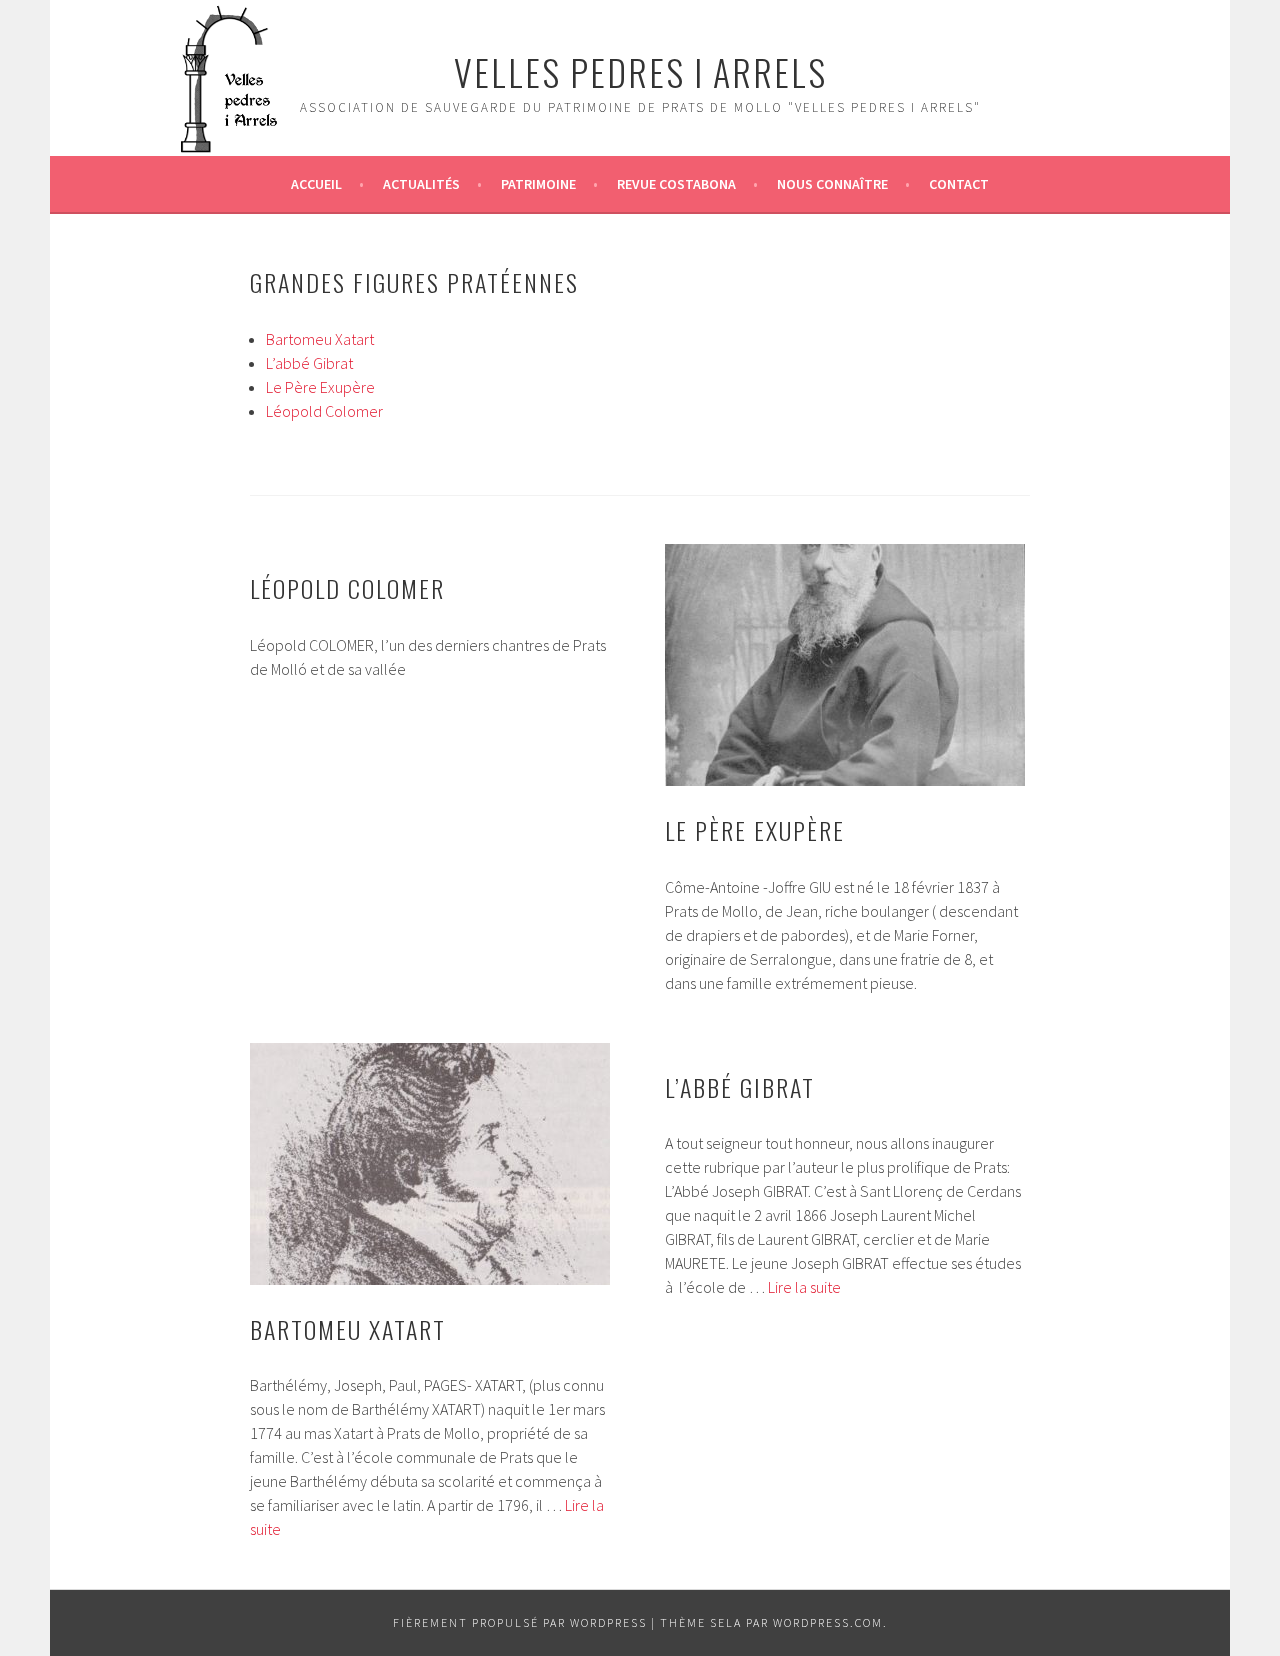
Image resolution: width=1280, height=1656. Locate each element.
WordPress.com (828, 1622)
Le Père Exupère (320, 387)
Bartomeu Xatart (320, 339)
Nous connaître (832, 184)
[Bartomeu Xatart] (430, 1164)
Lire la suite (804, 1287)
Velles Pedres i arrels (640, 71)
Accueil (316, 184)
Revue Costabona (676, 184)
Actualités (421, 184)
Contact (959, 184)
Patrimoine (538, 184)
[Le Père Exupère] (845, 665)
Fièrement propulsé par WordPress (520, 1622)
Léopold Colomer (324, 411)
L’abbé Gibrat (309, 363)
